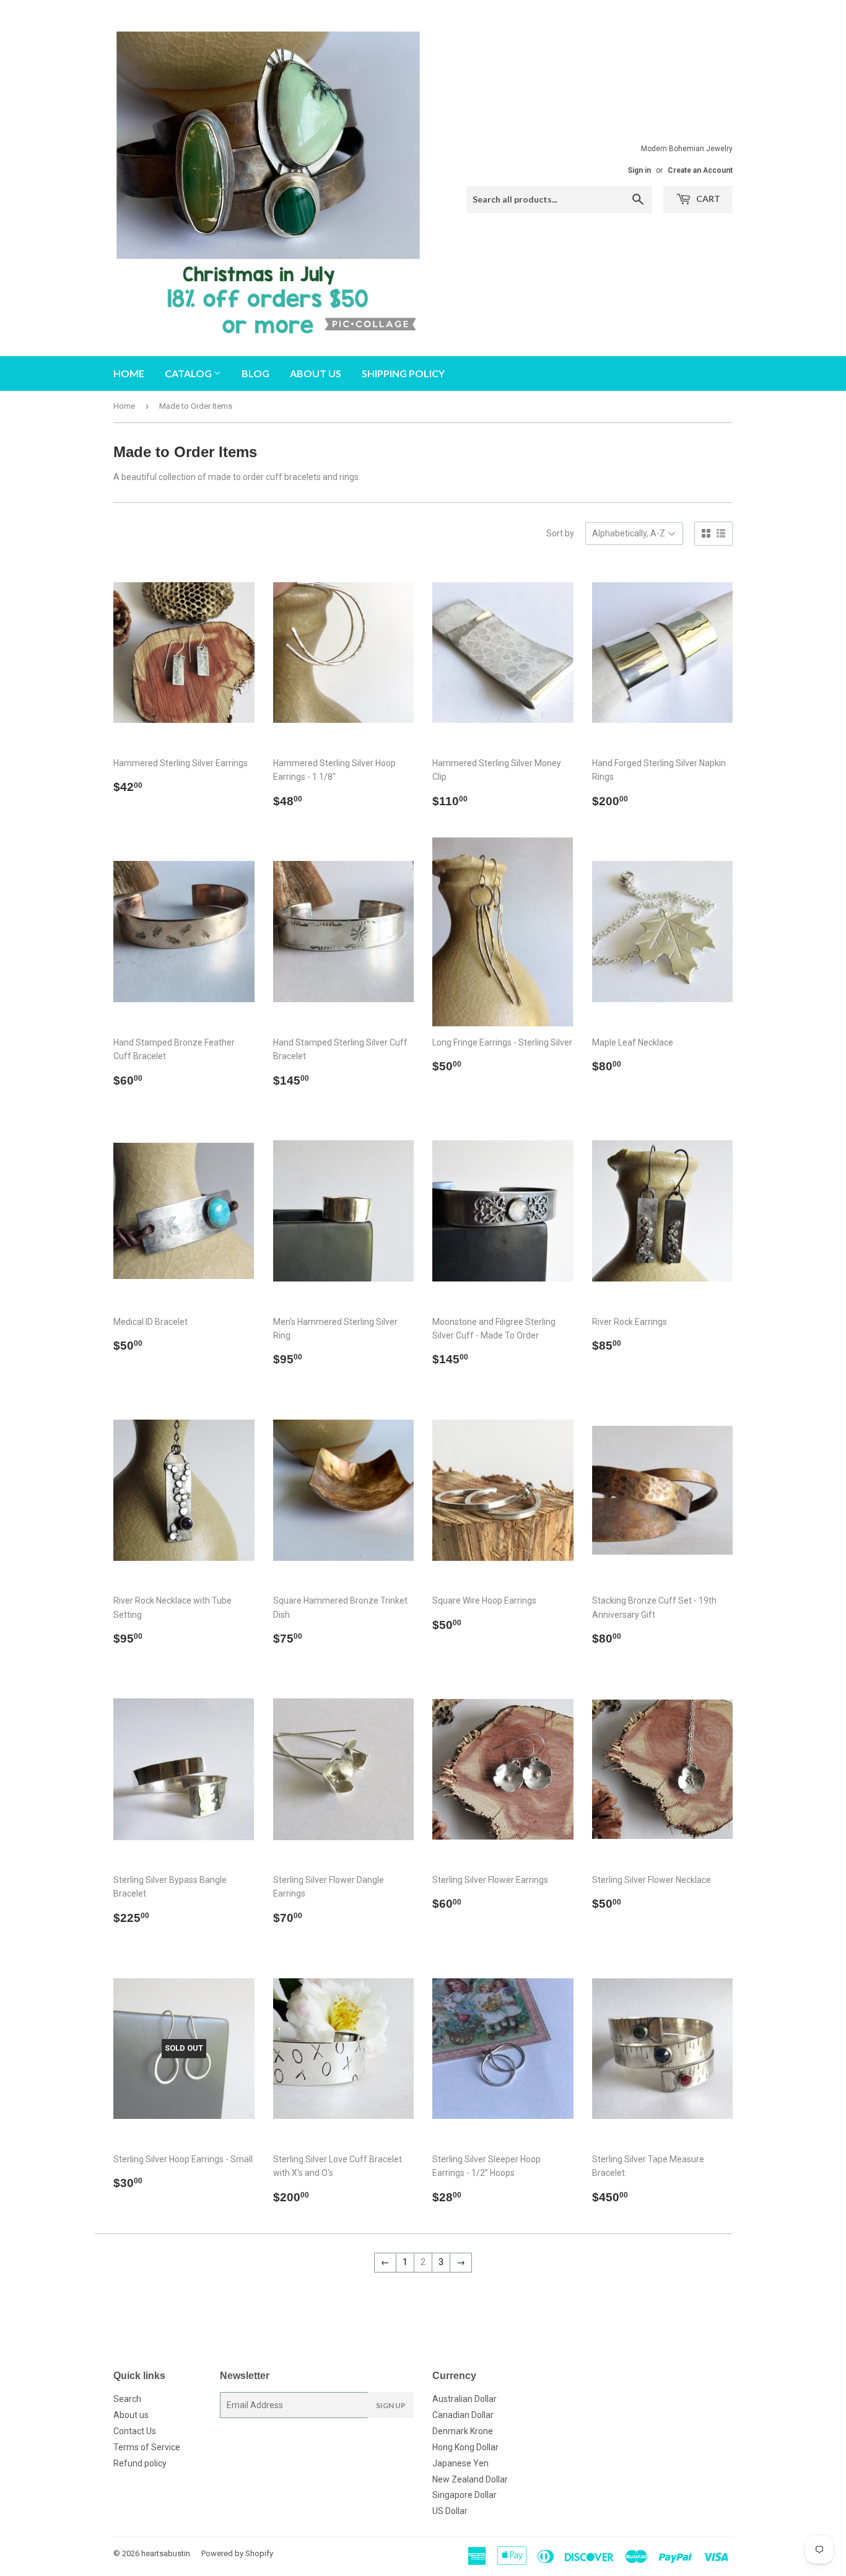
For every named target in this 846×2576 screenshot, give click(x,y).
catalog (189, 373)
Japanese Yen (460, 2463)
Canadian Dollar (463, 2415)
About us (316, 373)
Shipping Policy (403, 373)
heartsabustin (166, 2553)
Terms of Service (147, 2447)
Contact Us (135, 2431)
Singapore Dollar (464, 2495)
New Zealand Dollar (470, 2479)
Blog (255, 373)
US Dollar (450, 2511)
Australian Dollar (464, 2399)
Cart (707, 199)
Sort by (560, 533)
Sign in (639, 170)
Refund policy (140, 2463)
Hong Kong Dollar (465, 2447)
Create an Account (700, 170)
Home (129, 373)
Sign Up (391, 2405)
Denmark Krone (463, 2431)
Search (127, 2399)
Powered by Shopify (237, 2553)
